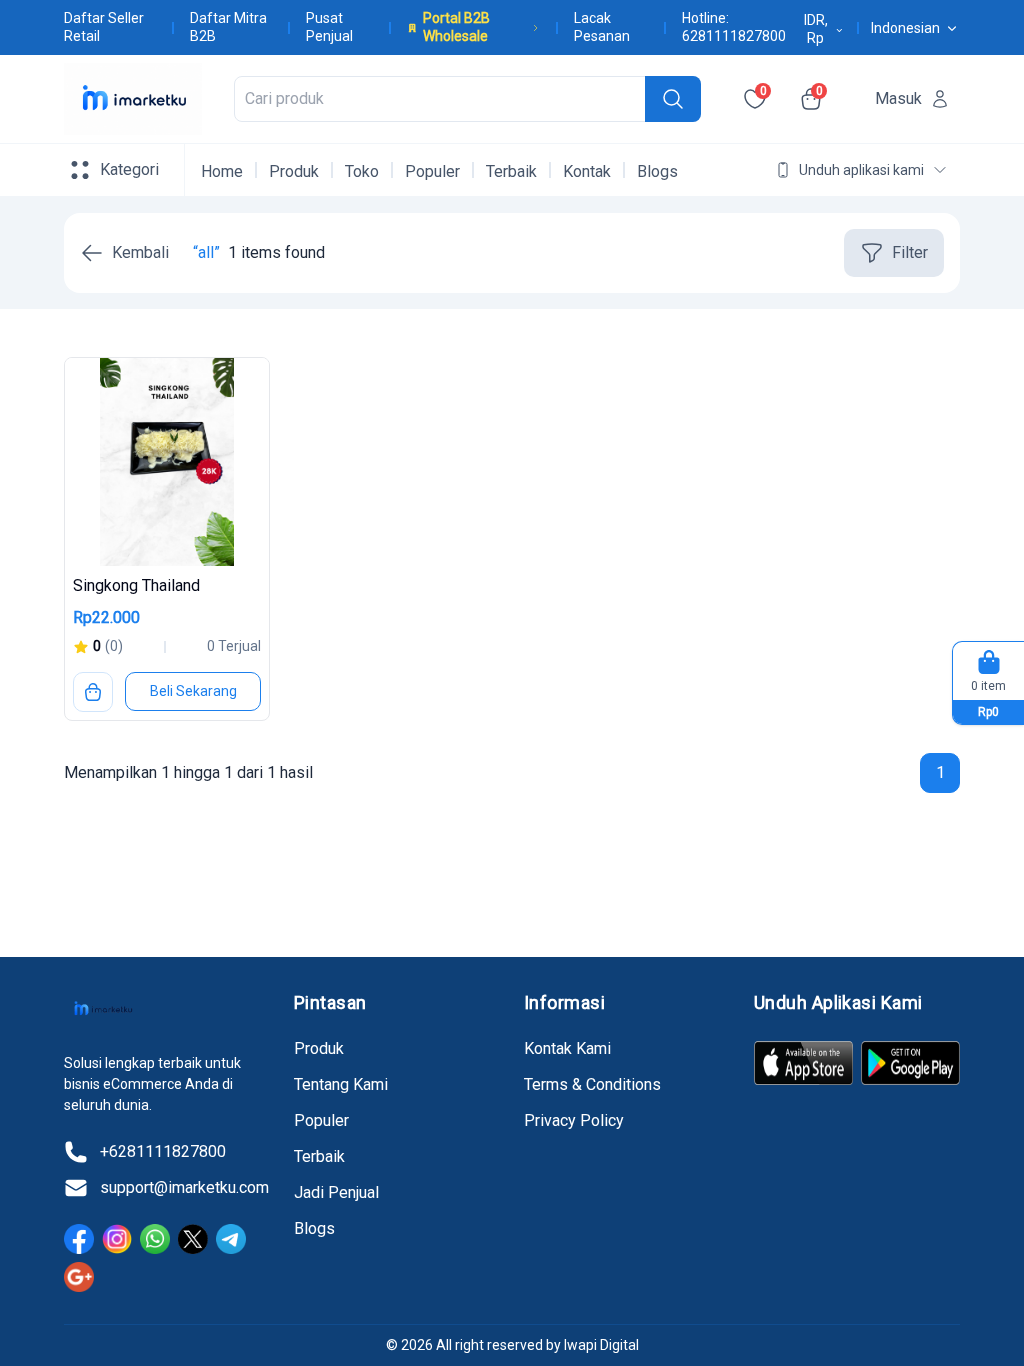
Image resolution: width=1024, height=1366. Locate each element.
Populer (432, 171)
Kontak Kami (567, 1048)
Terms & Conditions (592, 1084)
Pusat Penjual (329, 27)
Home (222, 171)
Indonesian (905, 28)
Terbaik (511, 171)
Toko (362, 171)
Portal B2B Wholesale (456, 27)
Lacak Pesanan (602, 27)
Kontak (587, 171)
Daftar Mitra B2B (228, 27)
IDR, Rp (816, 29)
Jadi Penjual (336, 1192)
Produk (294, 171)
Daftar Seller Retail (104, 27)
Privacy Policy (574, 1120)
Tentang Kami (341, 1084)
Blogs (657, 171)
